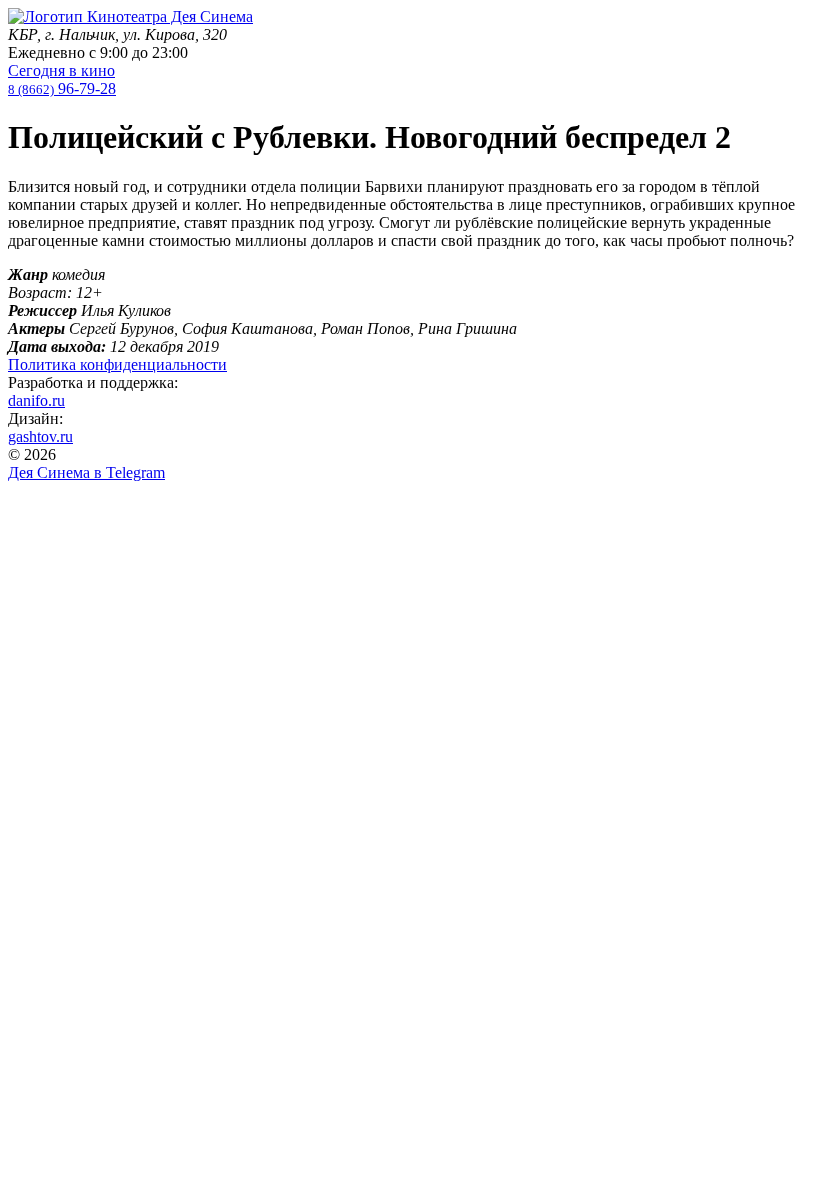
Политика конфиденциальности (117, 364)
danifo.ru (36, 400)
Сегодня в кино (61, 70)
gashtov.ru (40, 436)
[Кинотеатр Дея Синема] (130, 16)
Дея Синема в (86, 472)
